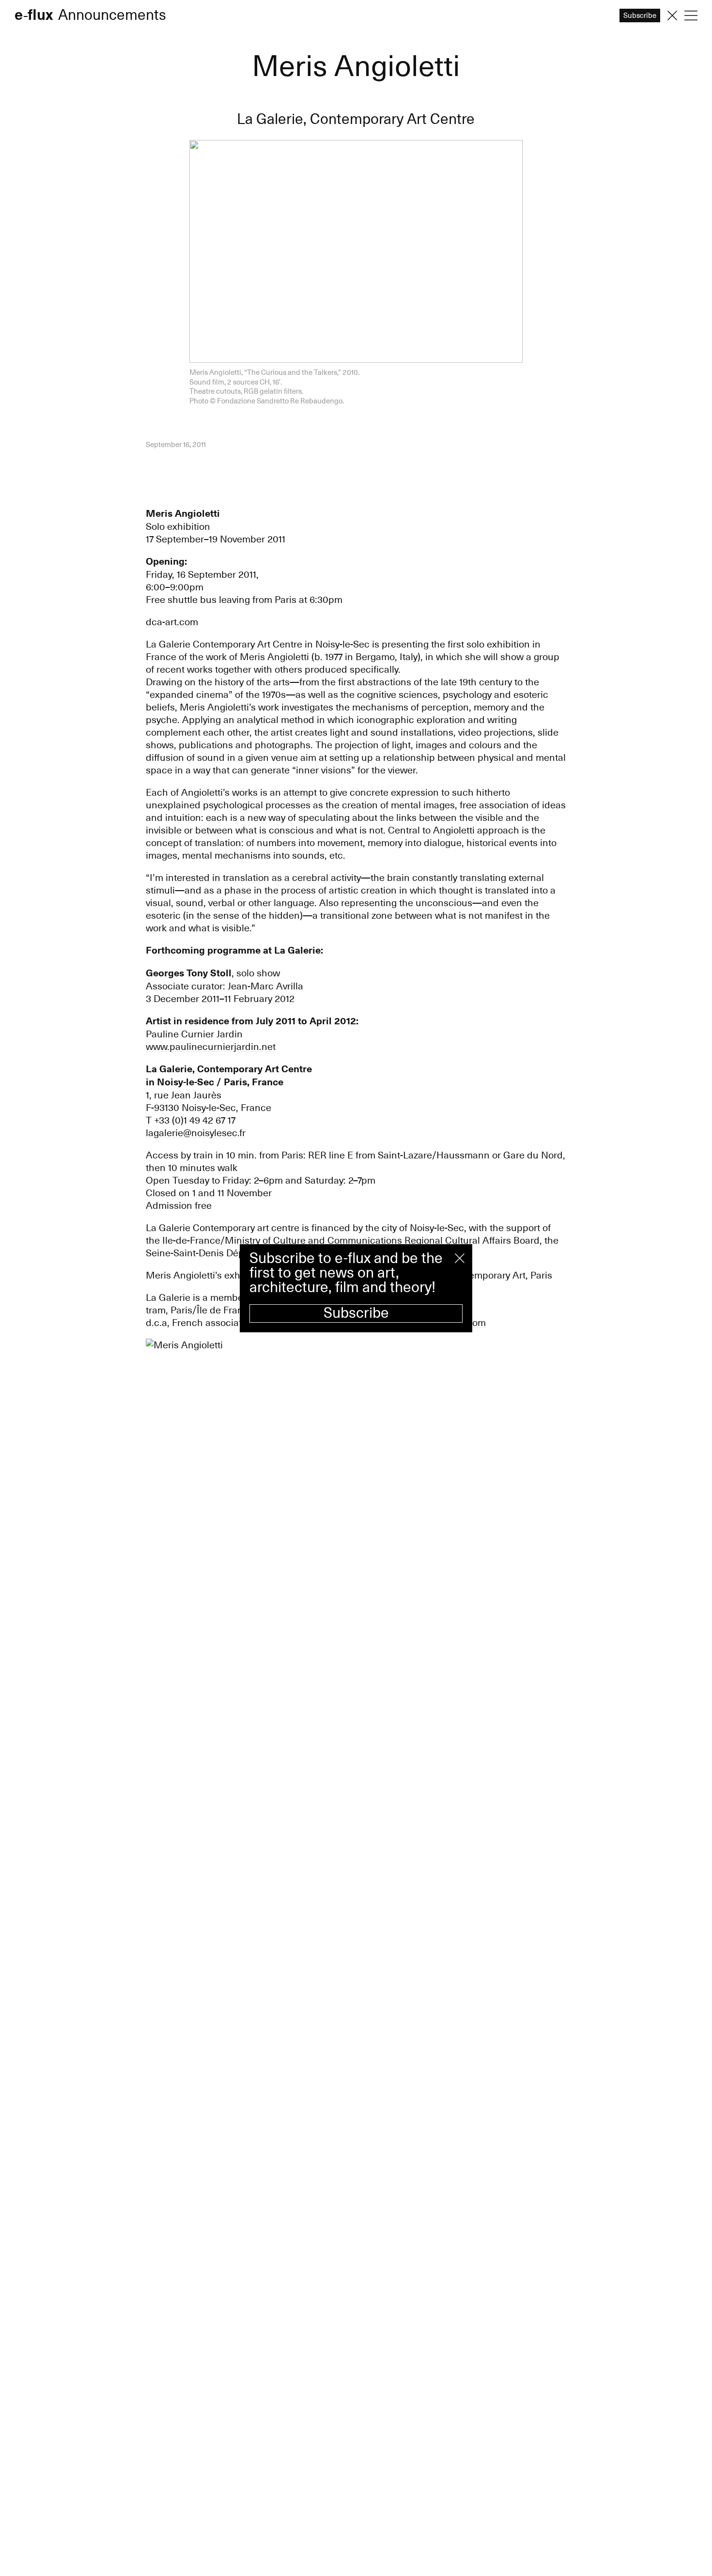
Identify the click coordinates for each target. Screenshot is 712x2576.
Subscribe (356, 1313)
